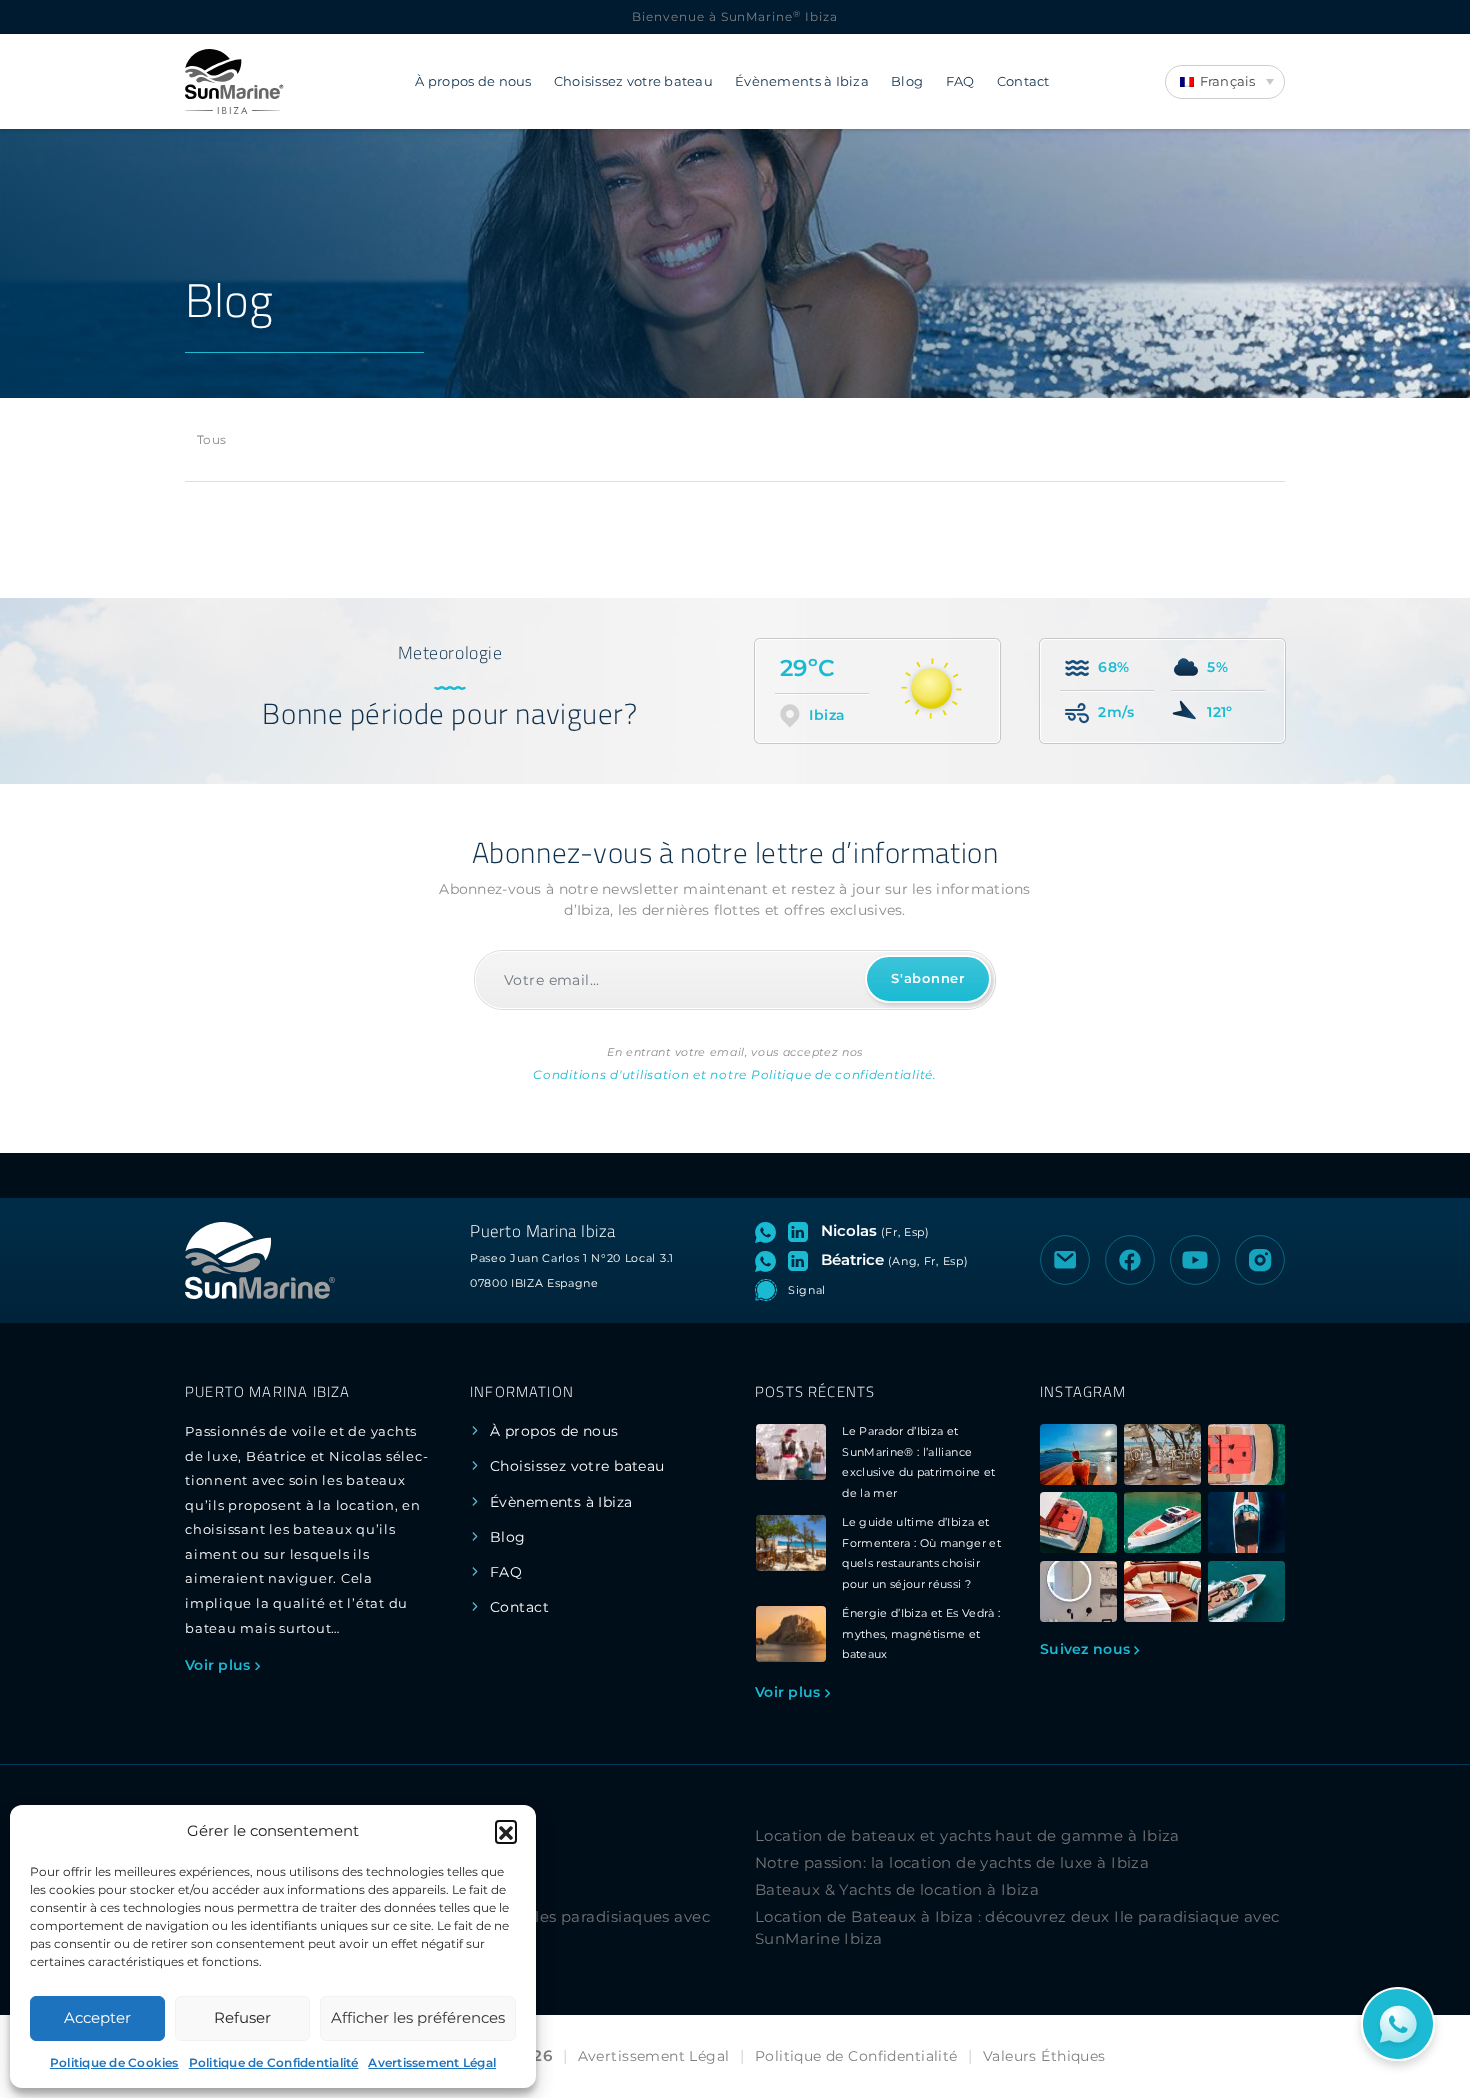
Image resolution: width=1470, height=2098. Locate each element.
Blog (907, 81)
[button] (506, 1831)
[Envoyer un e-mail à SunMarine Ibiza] (1065, 1260)
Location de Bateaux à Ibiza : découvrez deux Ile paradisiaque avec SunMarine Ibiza (1017, 1928)
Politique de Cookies (114, 2062)
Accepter (97, 2017)
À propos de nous (473, 81)
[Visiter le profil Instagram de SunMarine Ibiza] (1260, 1260)
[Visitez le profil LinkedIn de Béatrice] (802, 1260)
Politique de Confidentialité (274, 2062)
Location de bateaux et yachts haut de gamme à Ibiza (967, 1835)
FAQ (960, 81)
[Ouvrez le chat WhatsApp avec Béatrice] (769, 1260)
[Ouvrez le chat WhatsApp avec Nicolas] (769, 1231)
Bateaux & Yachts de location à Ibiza (897, 1889)
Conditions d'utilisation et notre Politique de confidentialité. (734, 1074)
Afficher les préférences (418, 2017)
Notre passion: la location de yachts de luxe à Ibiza (952, 1862)
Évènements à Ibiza (802, 81)
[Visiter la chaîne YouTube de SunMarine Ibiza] (1195, 1260)
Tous (211, 439)
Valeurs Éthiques (1044, 2056)
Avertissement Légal (432, 2062)
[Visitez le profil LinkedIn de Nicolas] (802, 1231)
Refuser (242, 2017)
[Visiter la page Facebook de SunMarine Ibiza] (1130, 1260)
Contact (1023, 81)
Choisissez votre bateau (633, 81)
